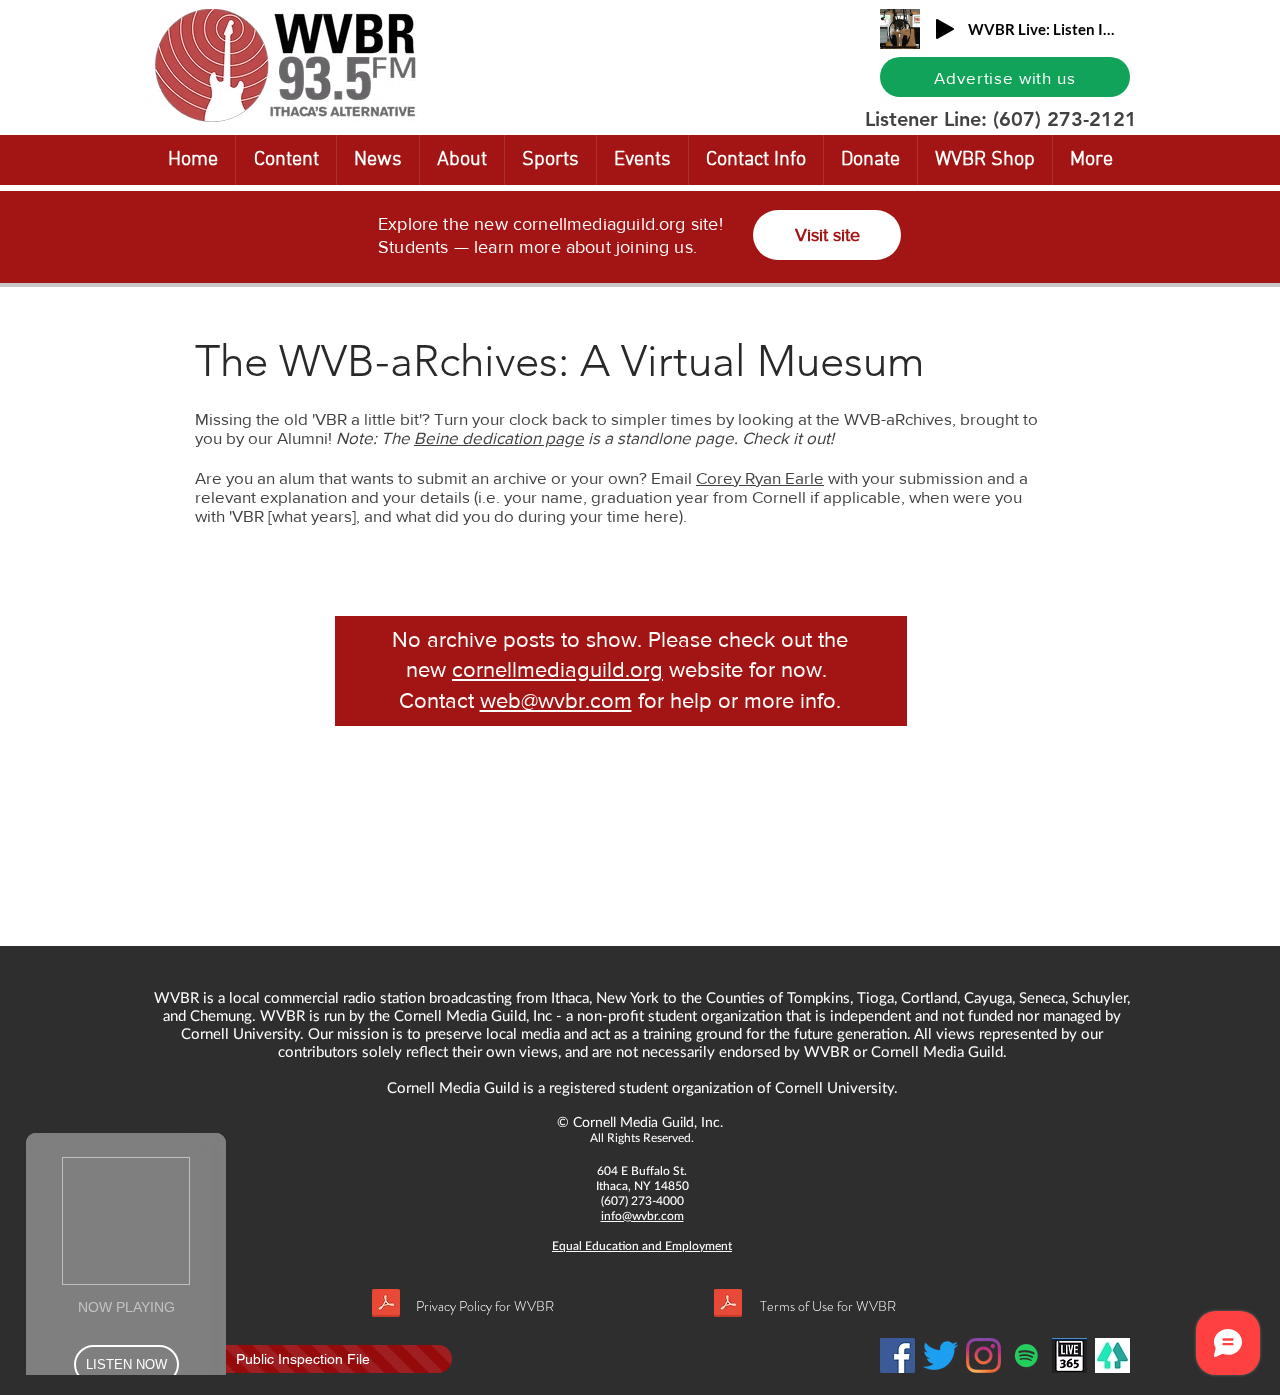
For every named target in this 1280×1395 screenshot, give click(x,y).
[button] (286, 160)
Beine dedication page (499, 437)
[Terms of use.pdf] (728, 1305)
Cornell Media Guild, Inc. (648, 1121)
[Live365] (1069, 1355)
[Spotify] (1026, 1355)
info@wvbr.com (642, 1215)
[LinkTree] (1112, 1355)
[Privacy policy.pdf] (386, 1305)
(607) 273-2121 (1065, 119)
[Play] (945, 29)
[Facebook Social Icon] (897, 1355)
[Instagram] (983, 1355)
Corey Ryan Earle (760, 477)
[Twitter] (940, 1355)
